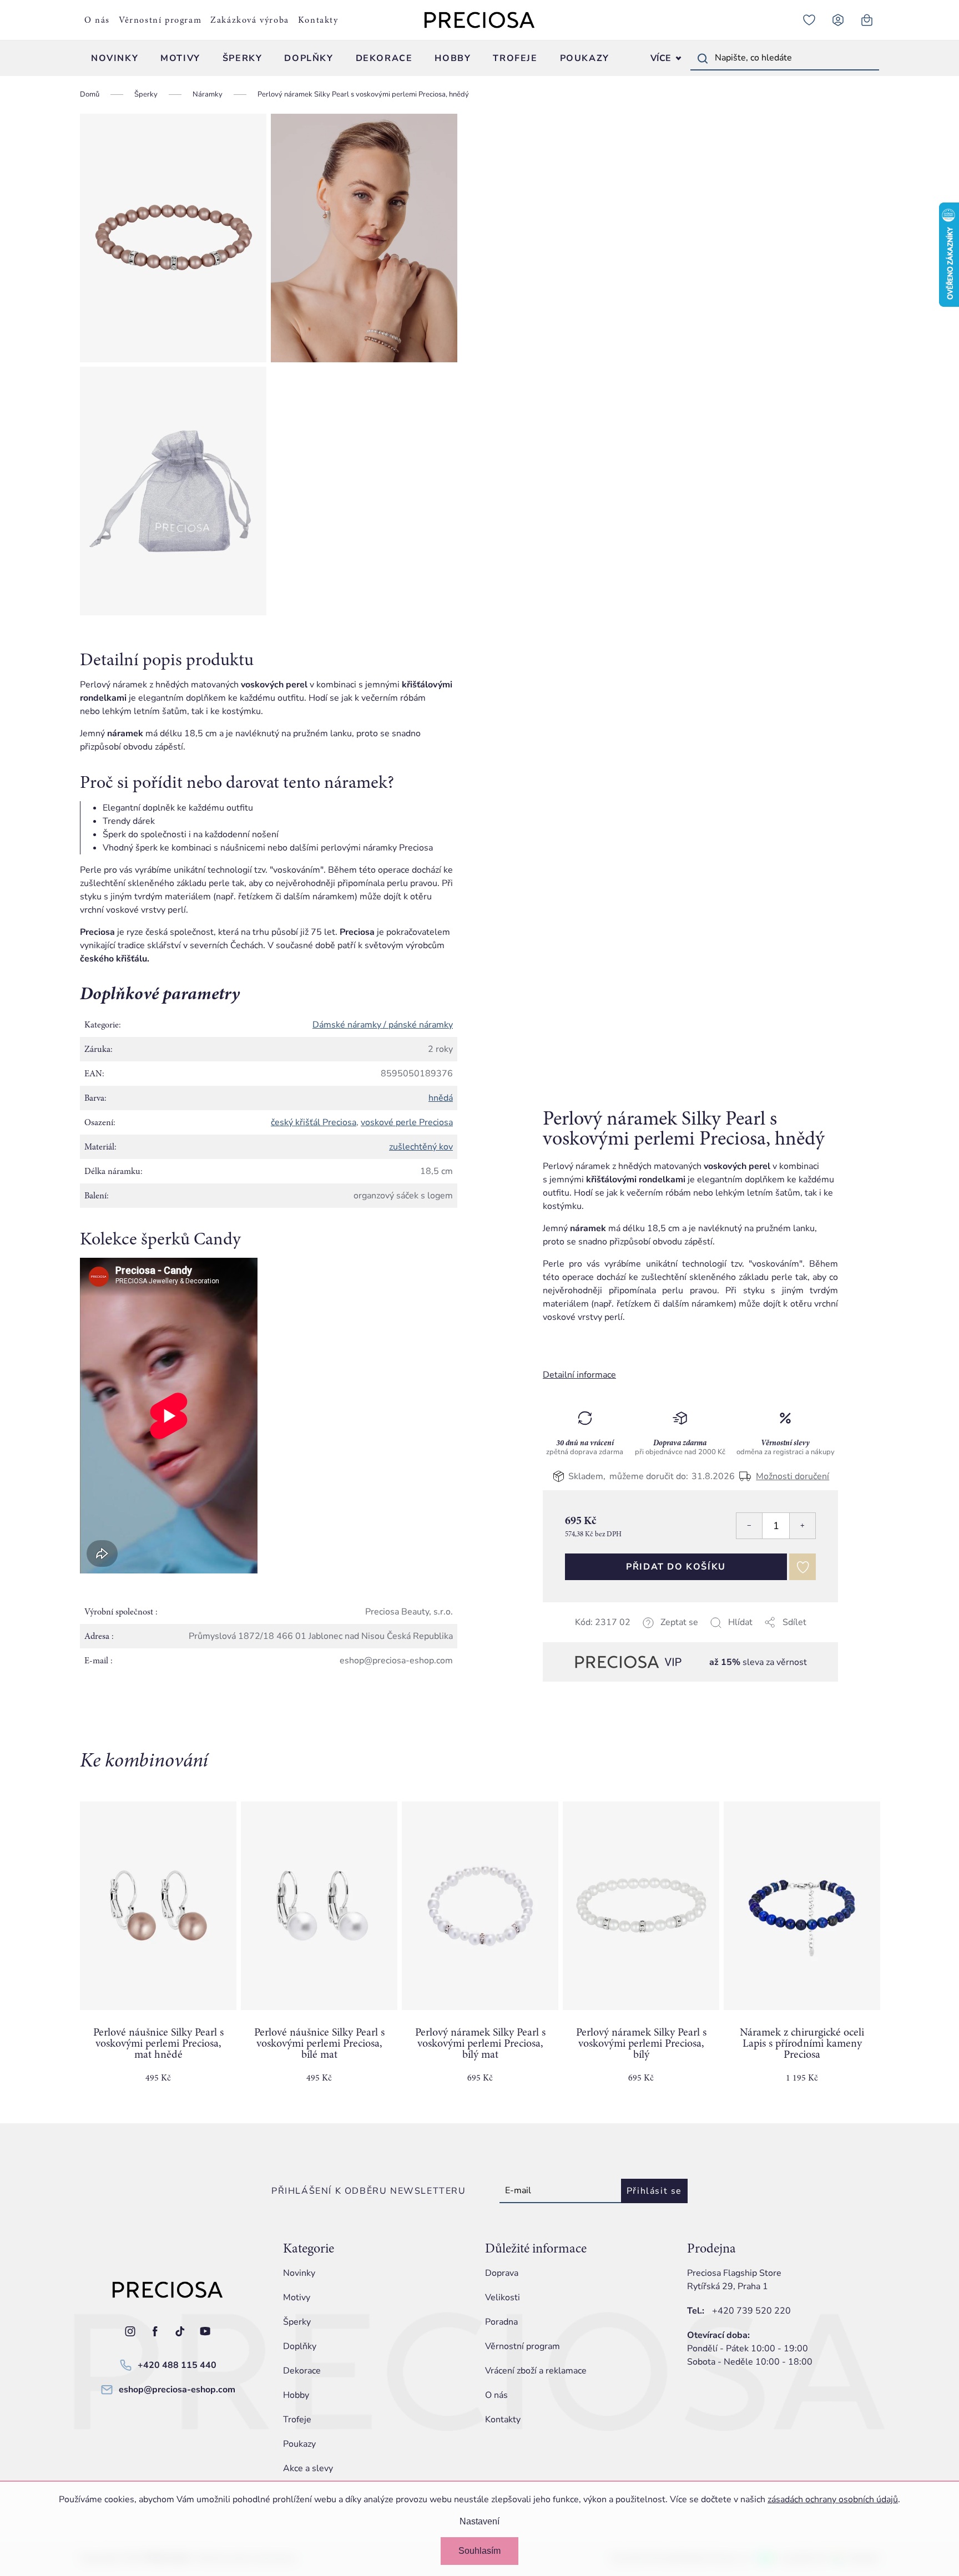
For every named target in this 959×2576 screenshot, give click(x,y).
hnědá (441, 1098)
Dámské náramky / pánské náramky (383, 1025)
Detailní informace (579, 1375)
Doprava (502, 2273)
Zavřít (621, 1636)
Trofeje (297, 2420)
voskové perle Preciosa (407, 1122)
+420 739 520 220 (751, 2311)
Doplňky (300, 2346)
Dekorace (302, 2371)
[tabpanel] (158, 1951)
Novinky (299, 2273)
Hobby (296, 2395)
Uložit (599, 1636)
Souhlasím (479, 2551)
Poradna (501, 2322)
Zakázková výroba (250, 20)
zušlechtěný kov (421, 1147)
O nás (97, 20)
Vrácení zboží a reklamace (536, 2371)
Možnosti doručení (793, 1476)
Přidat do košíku (676, 1567)
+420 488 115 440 (177, 2365)
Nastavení (479, 2521)
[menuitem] (115, 58)
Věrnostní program (160, 20)
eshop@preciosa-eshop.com (177, 2390)
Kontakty (318, 20)
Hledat (703, 58)
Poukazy (299, 2444)
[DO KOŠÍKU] (158, 1906)
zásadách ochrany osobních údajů (833, 2499)
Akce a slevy (308, 2468)
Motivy (297, 2297)
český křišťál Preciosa (314, 1122)
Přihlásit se (654, 2191)
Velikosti (503, 2297)
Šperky (297, 2322)
